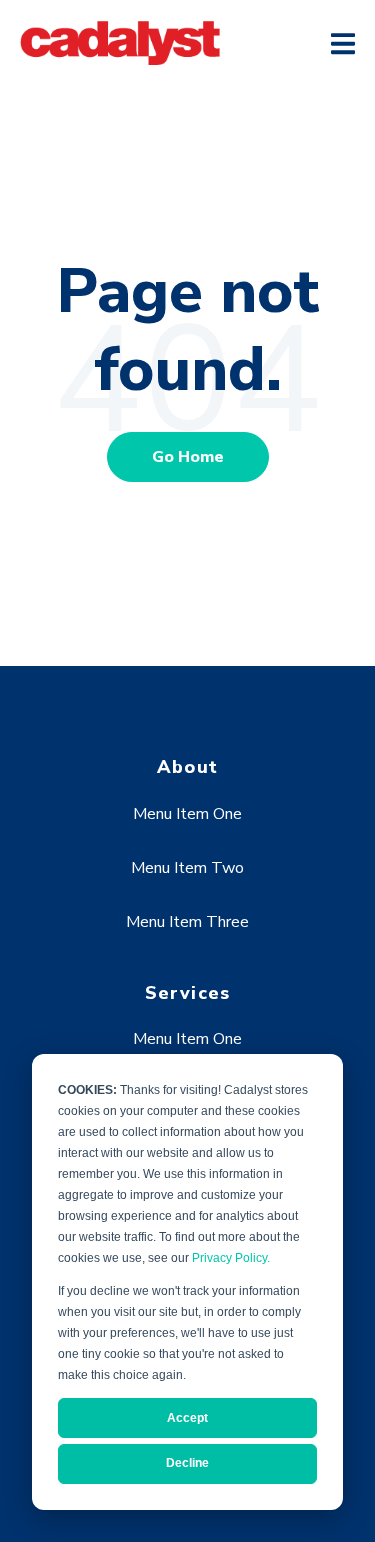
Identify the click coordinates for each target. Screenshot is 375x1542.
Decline (187, 1463)
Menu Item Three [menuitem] (187, 922)
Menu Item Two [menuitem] (187, 868)
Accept (187, 1418)
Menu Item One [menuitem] (187, 814)
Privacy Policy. (231, 1258)
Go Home (188, 457)
